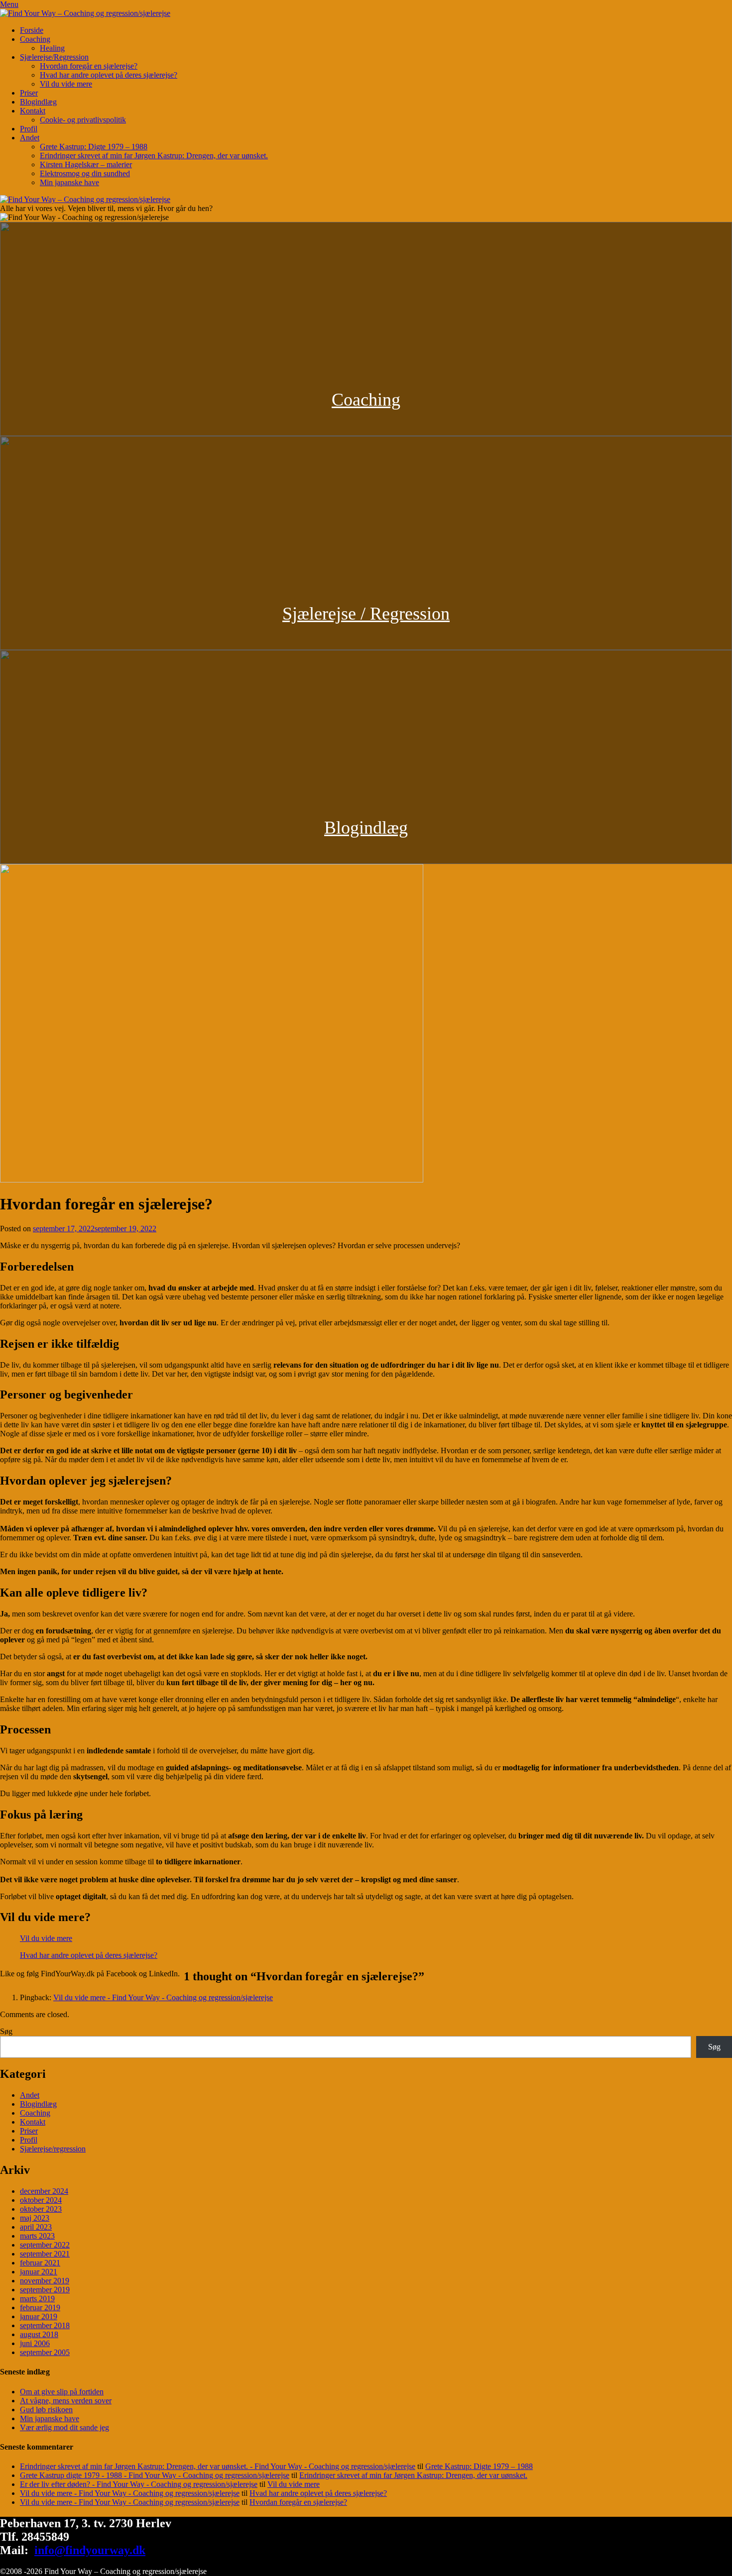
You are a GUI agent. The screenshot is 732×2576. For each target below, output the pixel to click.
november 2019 (45, 2281)
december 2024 (44, 2191)
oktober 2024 (41, 2200)
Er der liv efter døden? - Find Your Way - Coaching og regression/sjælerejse (139, 2484)
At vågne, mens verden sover (66, 2401)
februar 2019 (40, 2308)
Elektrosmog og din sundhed (85, 173)
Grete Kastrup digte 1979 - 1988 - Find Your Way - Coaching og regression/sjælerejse (155, 2475)
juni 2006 (35, 2343)
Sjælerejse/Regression (54, 57)
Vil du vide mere (66, 84)
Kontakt (33, 111)
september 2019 (45, 2290)
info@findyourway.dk (90, 2550)
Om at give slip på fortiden (62, 2392)
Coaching (35, 39)
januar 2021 (39, 2272)
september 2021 (45, 2254)
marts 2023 (37, 2236)
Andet (30, 138)
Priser (29, 93)
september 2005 (45, 2352)
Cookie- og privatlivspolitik (83, 120)
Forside (32, 30)
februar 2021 (40, 2263)
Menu (9, 4)
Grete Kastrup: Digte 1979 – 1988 (94, 147)
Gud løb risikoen (46, 2410)
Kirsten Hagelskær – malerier (86, 164)
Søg (6, 2031)
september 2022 (45, 2245)
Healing (52, 48)
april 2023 (36, 2227)
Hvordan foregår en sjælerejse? (89, 66)
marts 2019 (37, 2299)
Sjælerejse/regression (53, 2149)
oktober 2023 (41, 2209)
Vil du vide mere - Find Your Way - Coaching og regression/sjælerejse (163, 1997)
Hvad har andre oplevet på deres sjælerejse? (109, 75)
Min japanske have (69, 182)
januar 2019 (39, 2316)
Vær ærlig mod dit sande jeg (64, 2427)
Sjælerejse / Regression (366, 614)
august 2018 (39, 2334)
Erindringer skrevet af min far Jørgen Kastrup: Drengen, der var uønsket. (154, 156)
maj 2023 (35, 2218)
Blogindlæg (38, 102)
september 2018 (45, 2325)
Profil (29, 129)
